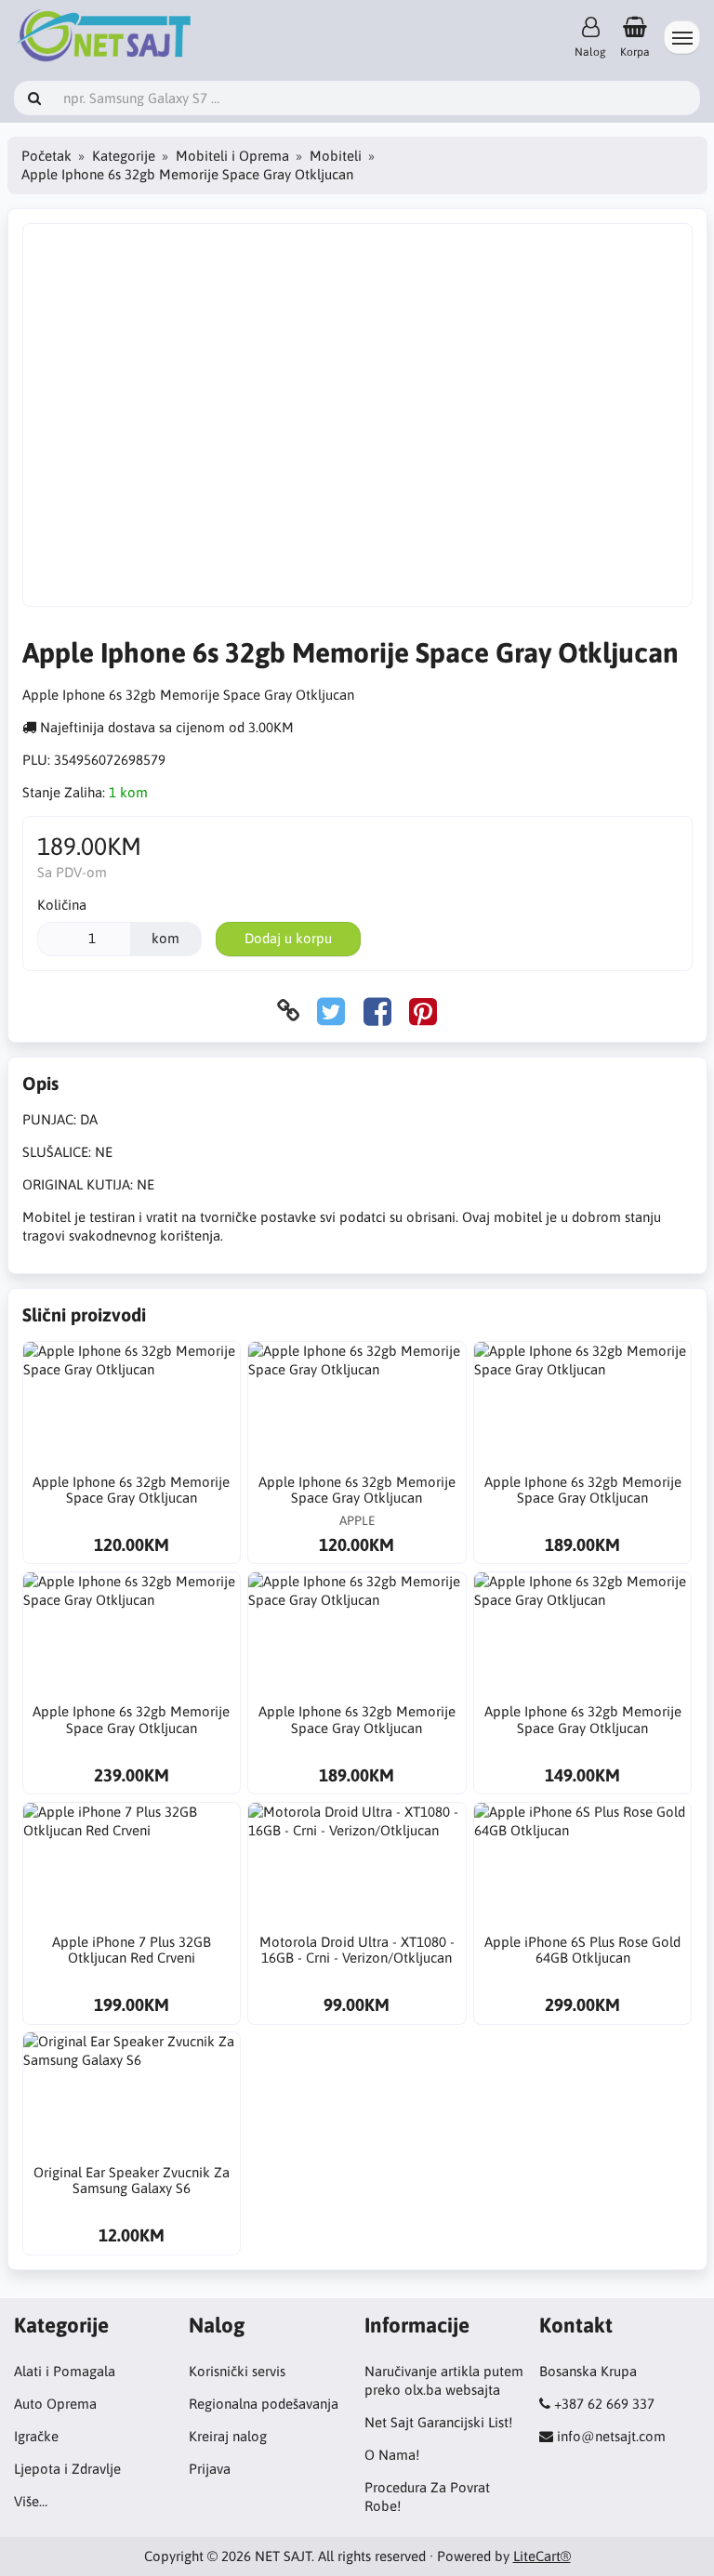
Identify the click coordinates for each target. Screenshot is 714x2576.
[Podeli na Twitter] (331, 1011)
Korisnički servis (237, 2371)
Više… (31, 2501)
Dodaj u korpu (288, 938)
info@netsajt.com (611, 2436)
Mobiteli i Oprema (232, 156)
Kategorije (124, 156)
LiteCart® (542, 2556)
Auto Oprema (55, 2404)
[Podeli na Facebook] (377, 1011)
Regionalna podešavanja (264, 2404)
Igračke (36, 2436)
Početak (46, 156)
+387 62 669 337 (604, 2404)
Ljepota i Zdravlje (67, 2469)
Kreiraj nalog (228, 2436)
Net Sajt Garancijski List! (438, 2422)
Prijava (210, 2469)
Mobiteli (336, 156)
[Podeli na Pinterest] (423, 1011)
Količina (62, 905)
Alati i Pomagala (65, 2371)
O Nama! (392, 2455)
